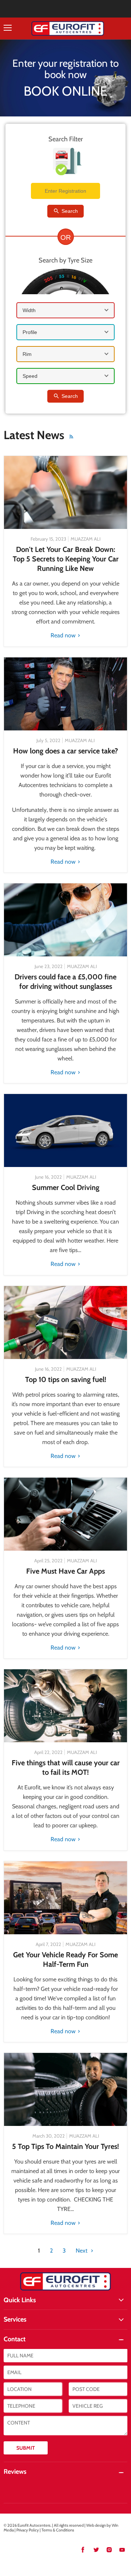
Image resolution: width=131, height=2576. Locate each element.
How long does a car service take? (65, 751)
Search (69, 211)
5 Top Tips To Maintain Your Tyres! (65, 2146)
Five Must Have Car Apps (65, 1571)
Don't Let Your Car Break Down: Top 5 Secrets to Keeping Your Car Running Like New (66, 559)
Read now (64, 635)
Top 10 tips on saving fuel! (66, 1379)
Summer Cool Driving (66, 1187)
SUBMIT (26, 2448)
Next (82, 2251)
